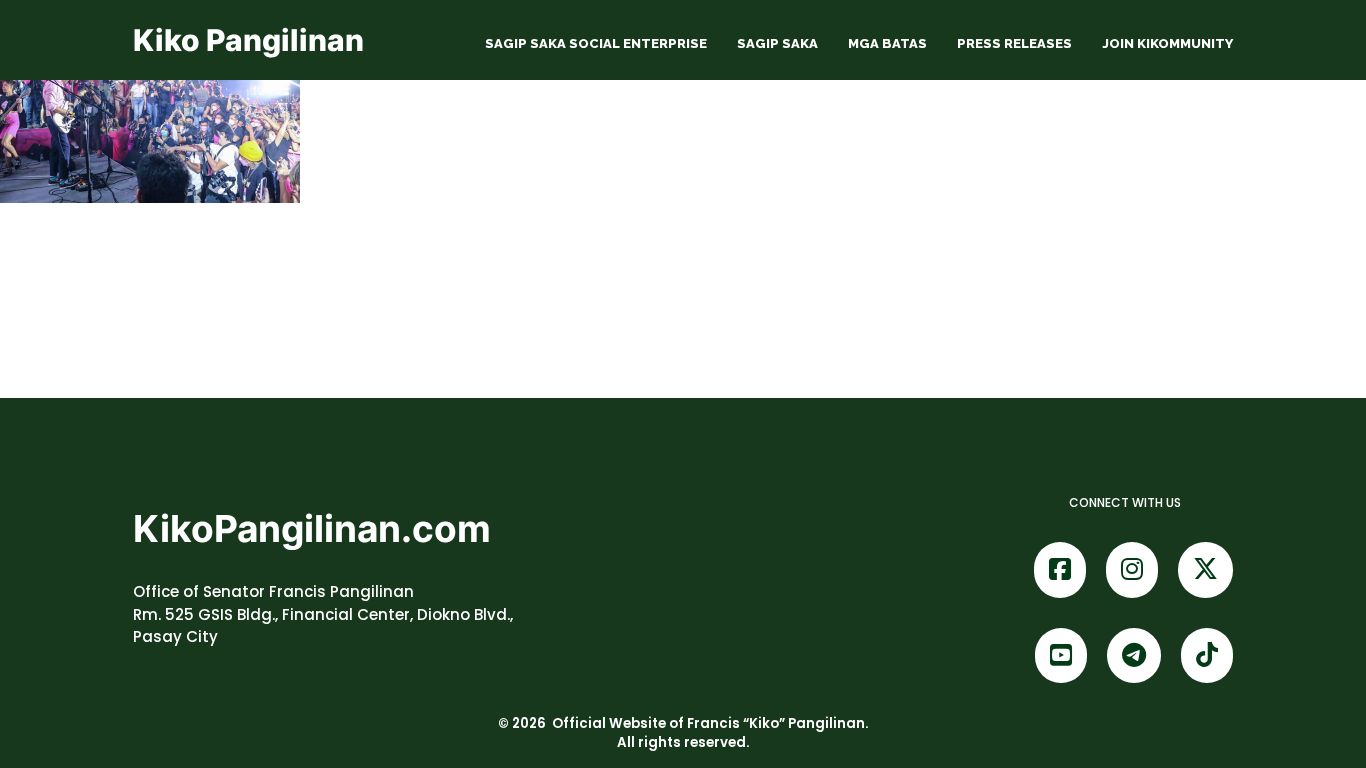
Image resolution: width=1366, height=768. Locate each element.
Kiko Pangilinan (248, 40)
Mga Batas (887, 43)
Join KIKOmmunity (1167, 43)
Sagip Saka (777, 43)
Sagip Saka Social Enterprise (596, 43)
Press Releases (1014, 43)
